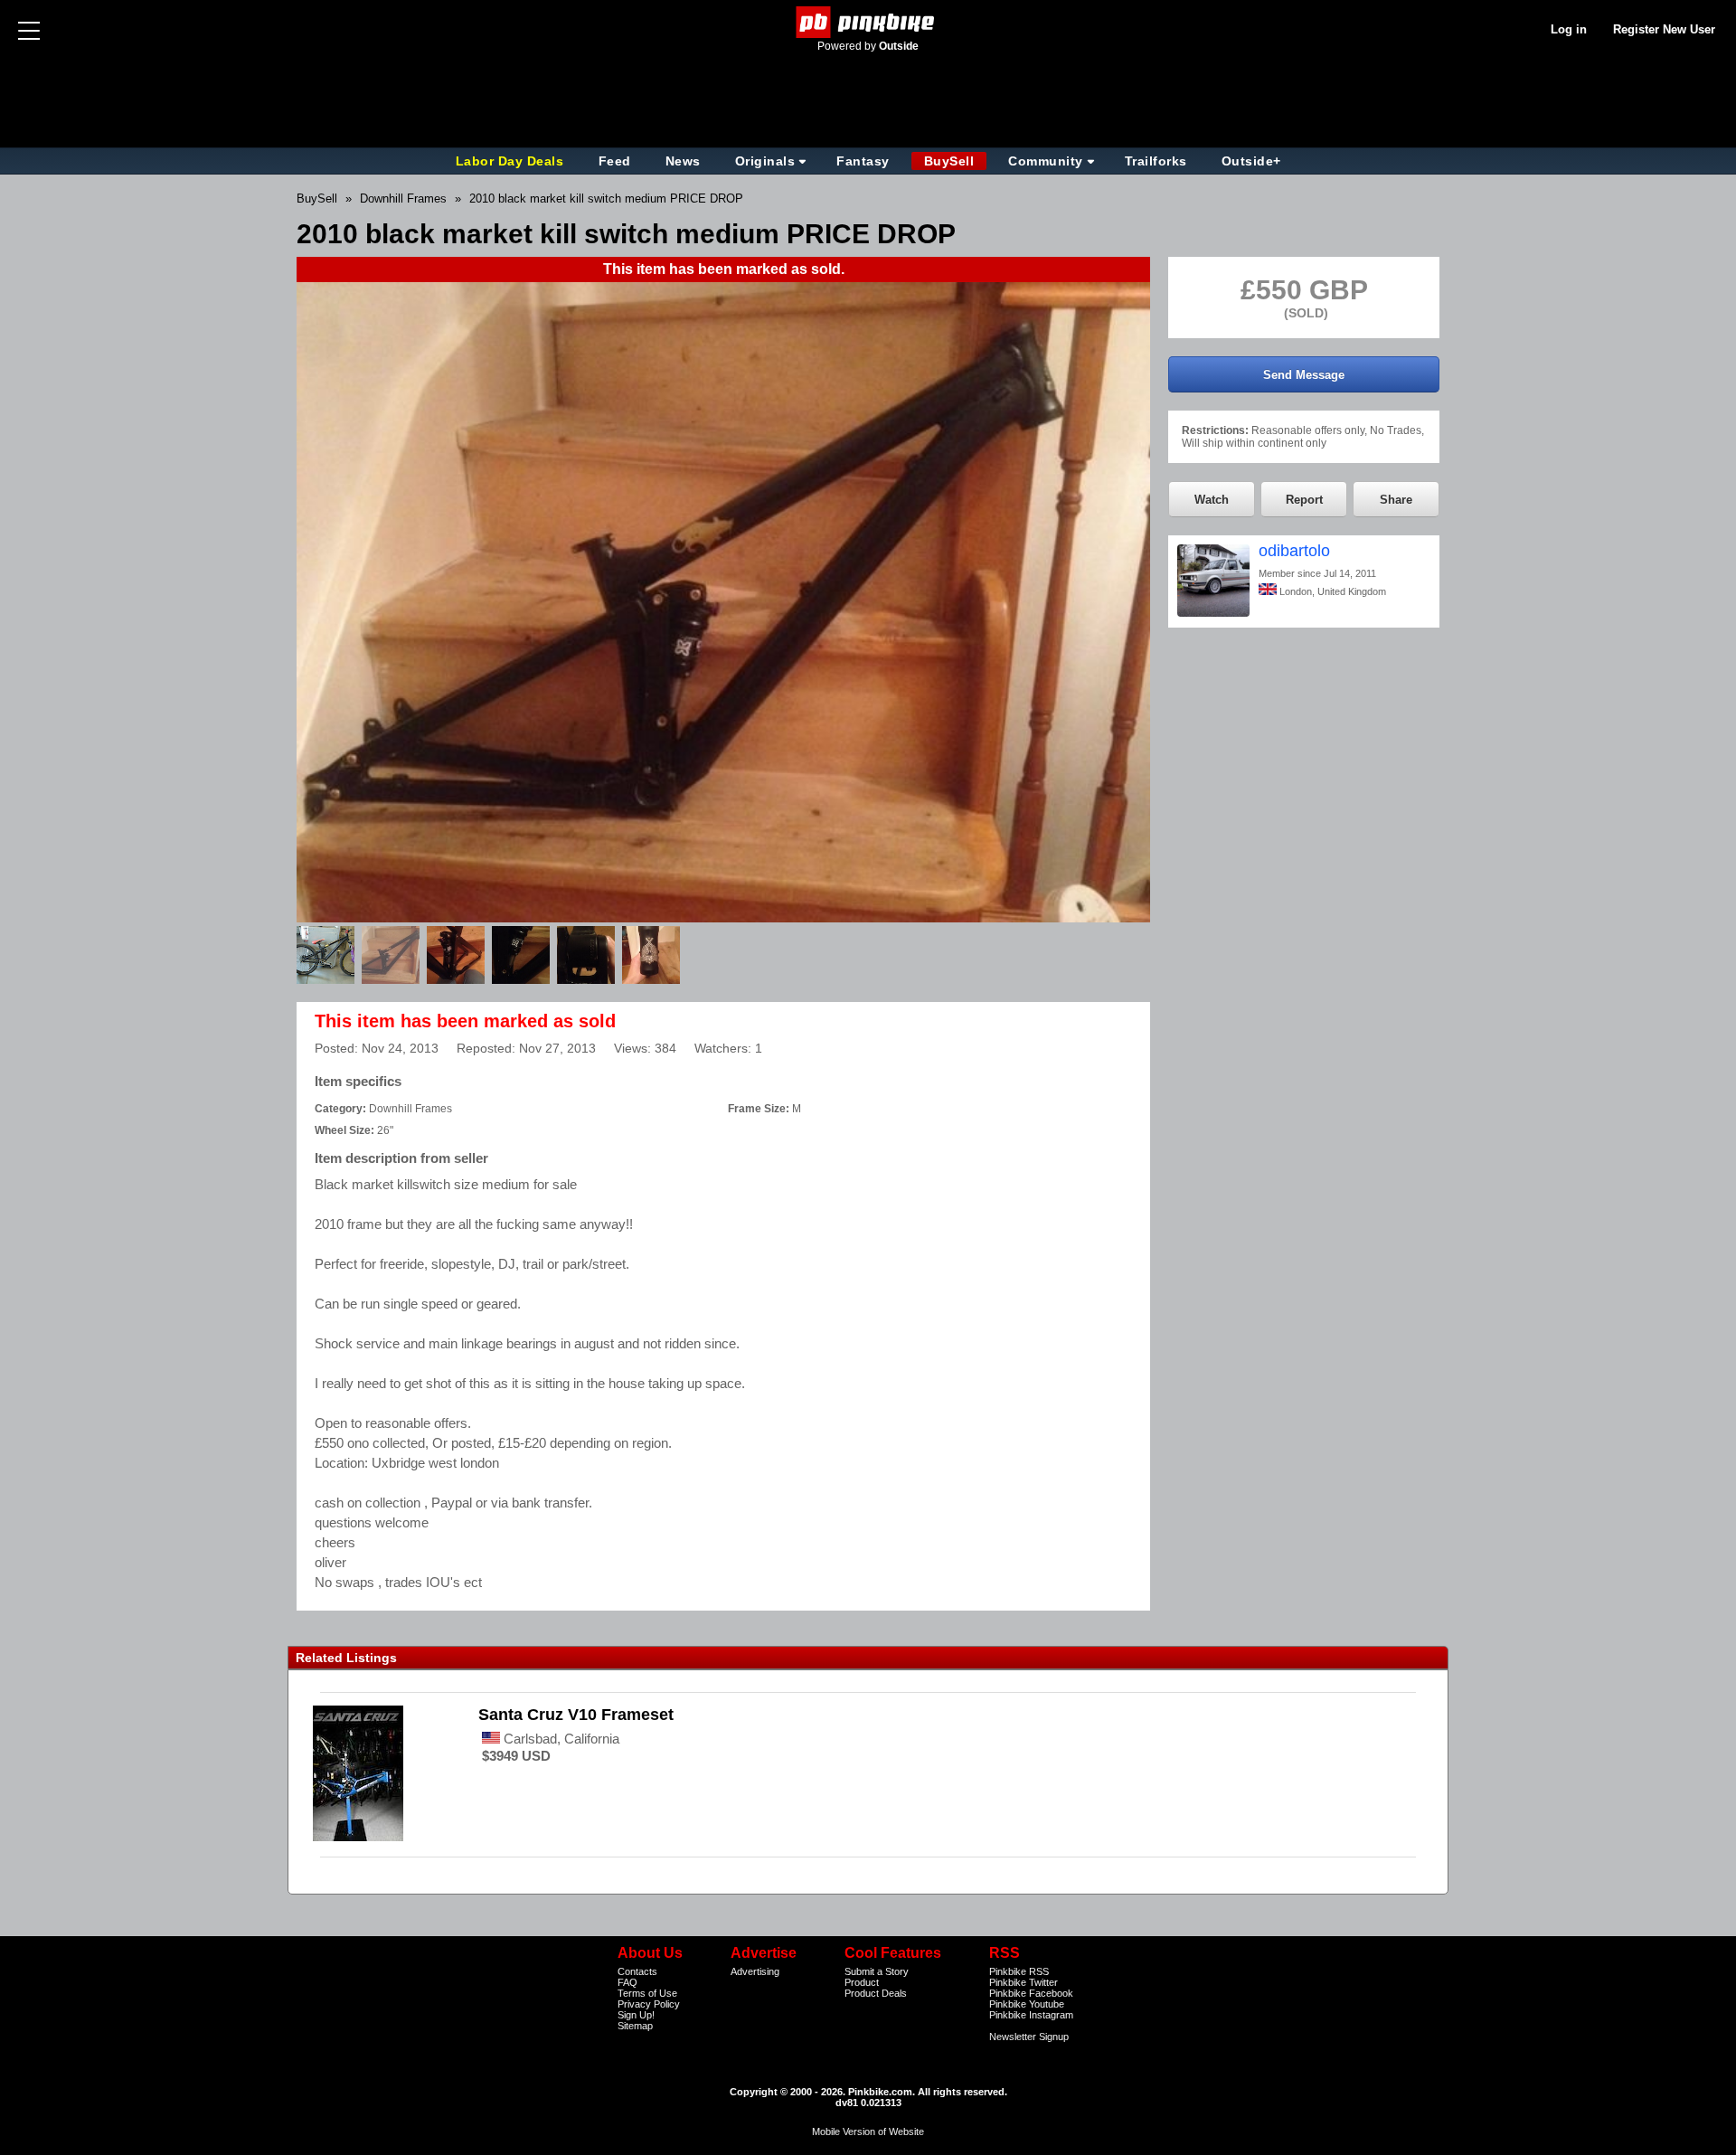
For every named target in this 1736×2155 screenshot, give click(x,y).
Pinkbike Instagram (1031, 2015)
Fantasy (863, 161)
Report (1304, 500)
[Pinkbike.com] (868, 22)
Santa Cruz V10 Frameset (576, 1715)
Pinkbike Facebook (1031, 1993)
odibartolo (1294, 551)
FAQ (627, 1982)
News (683, 161)
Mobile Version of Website (868, 2131)
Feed (615, 161)
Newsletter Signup (1029, 2037)
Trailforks (1156, 161)
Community (1046, 161)
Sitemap (635, 2026)
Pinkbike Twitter (1024, 1982)
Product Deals (876, 1993)
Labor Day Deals (512, 161)
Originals (765, 161)
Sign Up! (636, 2015)
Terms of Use (647, 1993)
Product (862, 1982)
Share (1396, 500)
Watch (1212, 500)
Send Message (1304, 375)
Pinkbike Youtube (1027, 2004)
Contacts (637, 1971)
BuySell (949, 161)
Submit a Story (877, 1971)
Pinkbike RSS (1019, 1971)
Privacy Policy (649, 2004)
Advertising (755, 1971)
